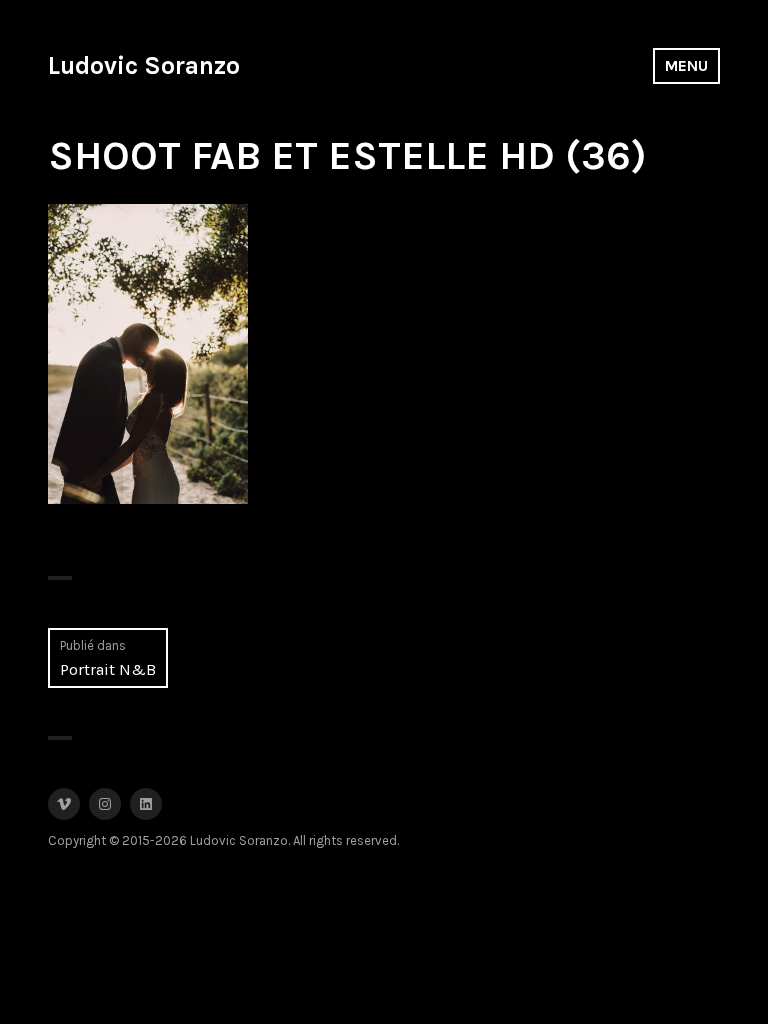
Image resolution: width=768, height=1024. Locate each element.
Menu (686, 65)
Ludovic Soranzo (144, 65)
